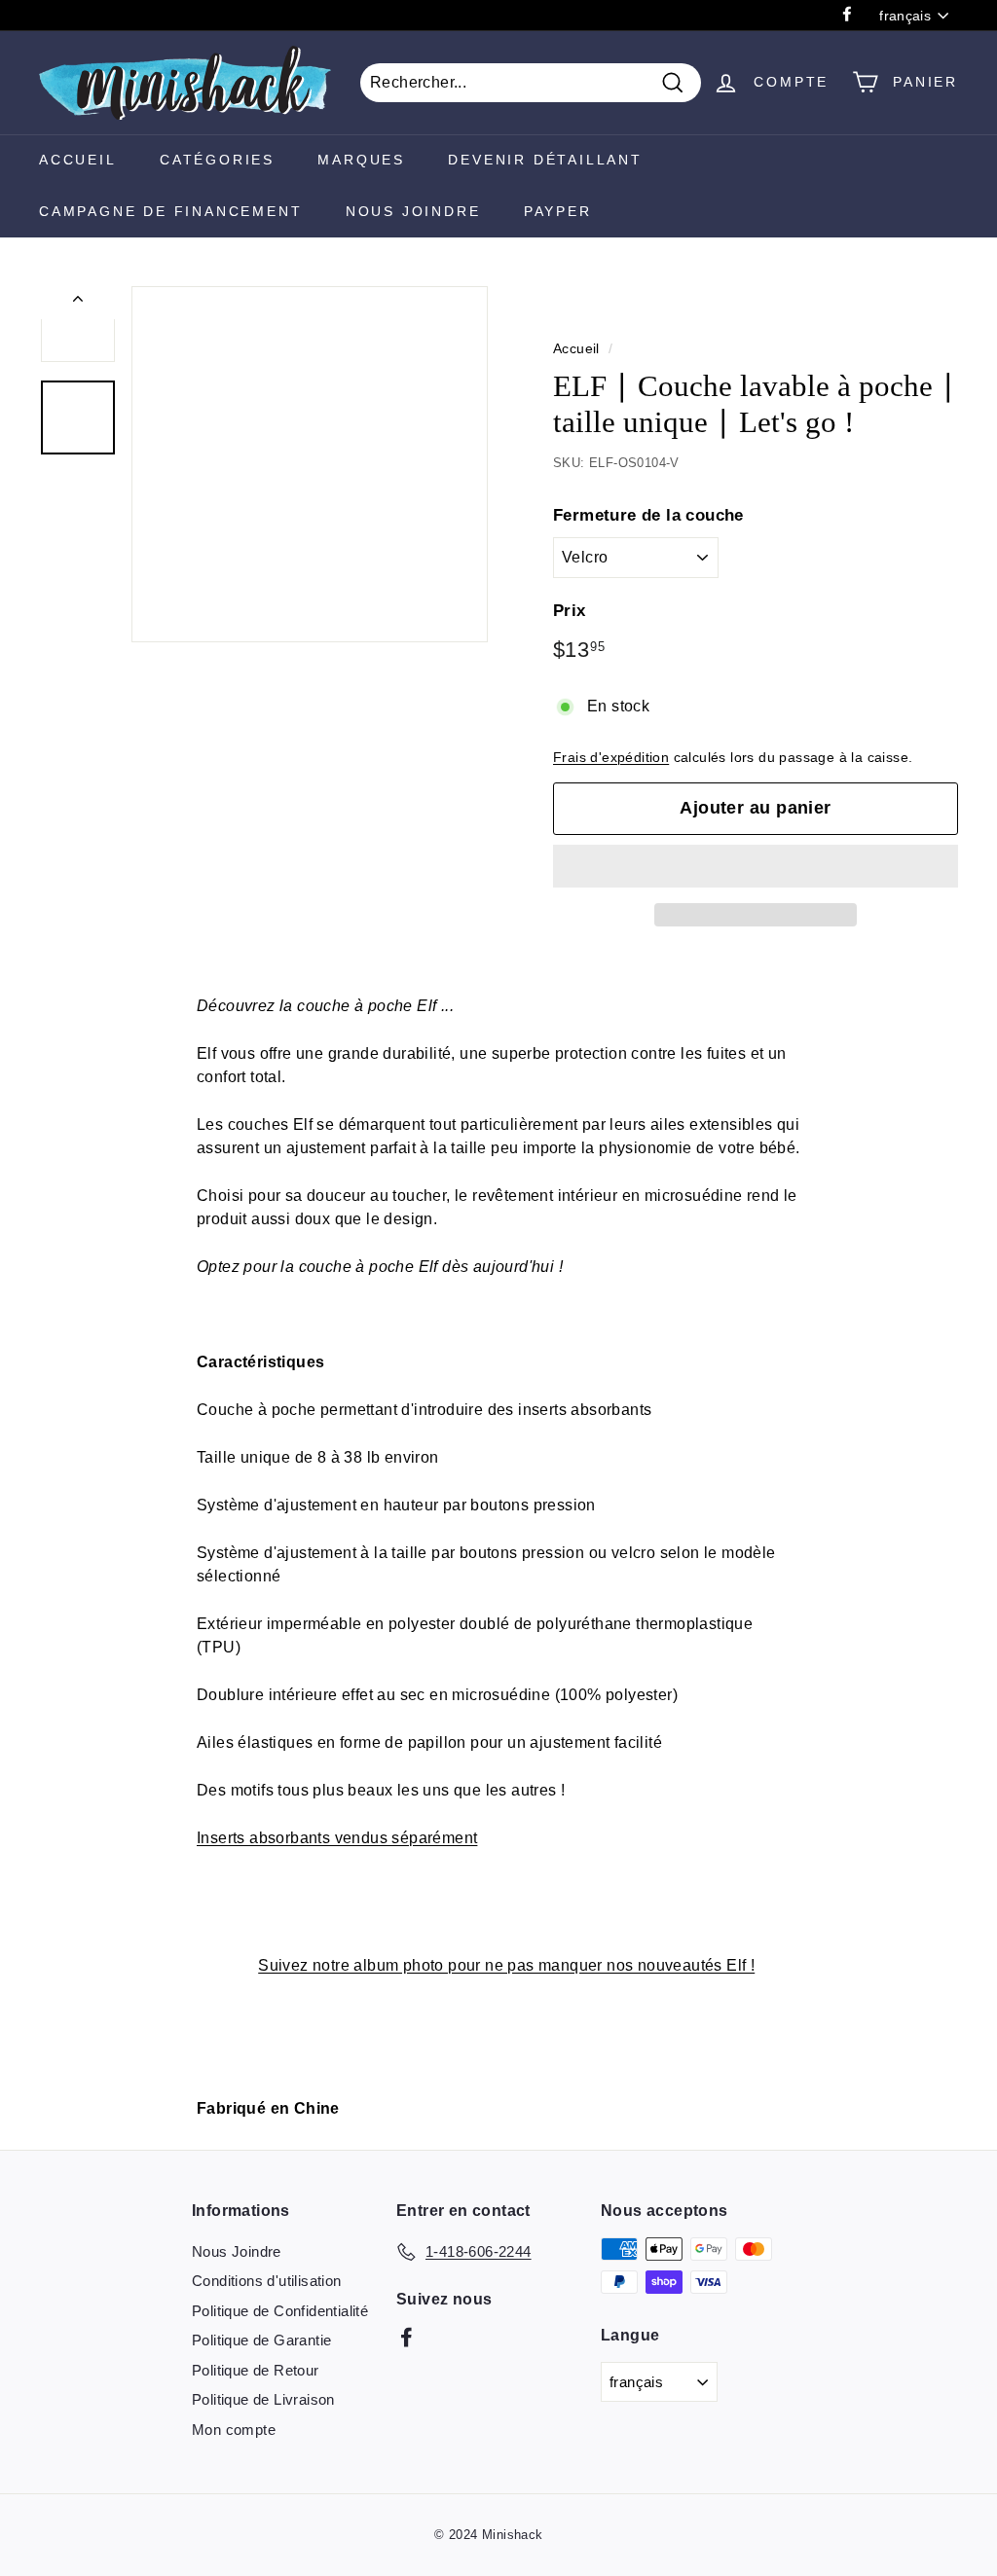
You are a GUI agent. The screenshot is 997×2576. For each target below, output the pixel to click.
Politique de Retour (256, 2370)
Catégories (217, 160)
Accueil (78, 160)
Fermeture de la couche (648, 515)
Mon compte (234, 2430)
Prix (570, 611)
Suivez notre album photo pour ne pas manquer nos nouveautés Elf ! (506, 1965)
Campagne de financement (170, 211)
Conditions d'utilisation (267, 2281)
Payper (558, 211)
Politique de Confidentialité (280, 2311)
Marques (361, 160)
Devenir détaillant (545, 160)
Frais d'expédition (611, 758)
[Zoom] (310, 464)
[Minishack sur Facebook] (406, 2337)
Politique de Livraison (263, 2399)
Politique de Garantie (261, 2340)
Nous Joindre (413, 211)
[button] (756, 866)
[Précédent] (78, 303)
